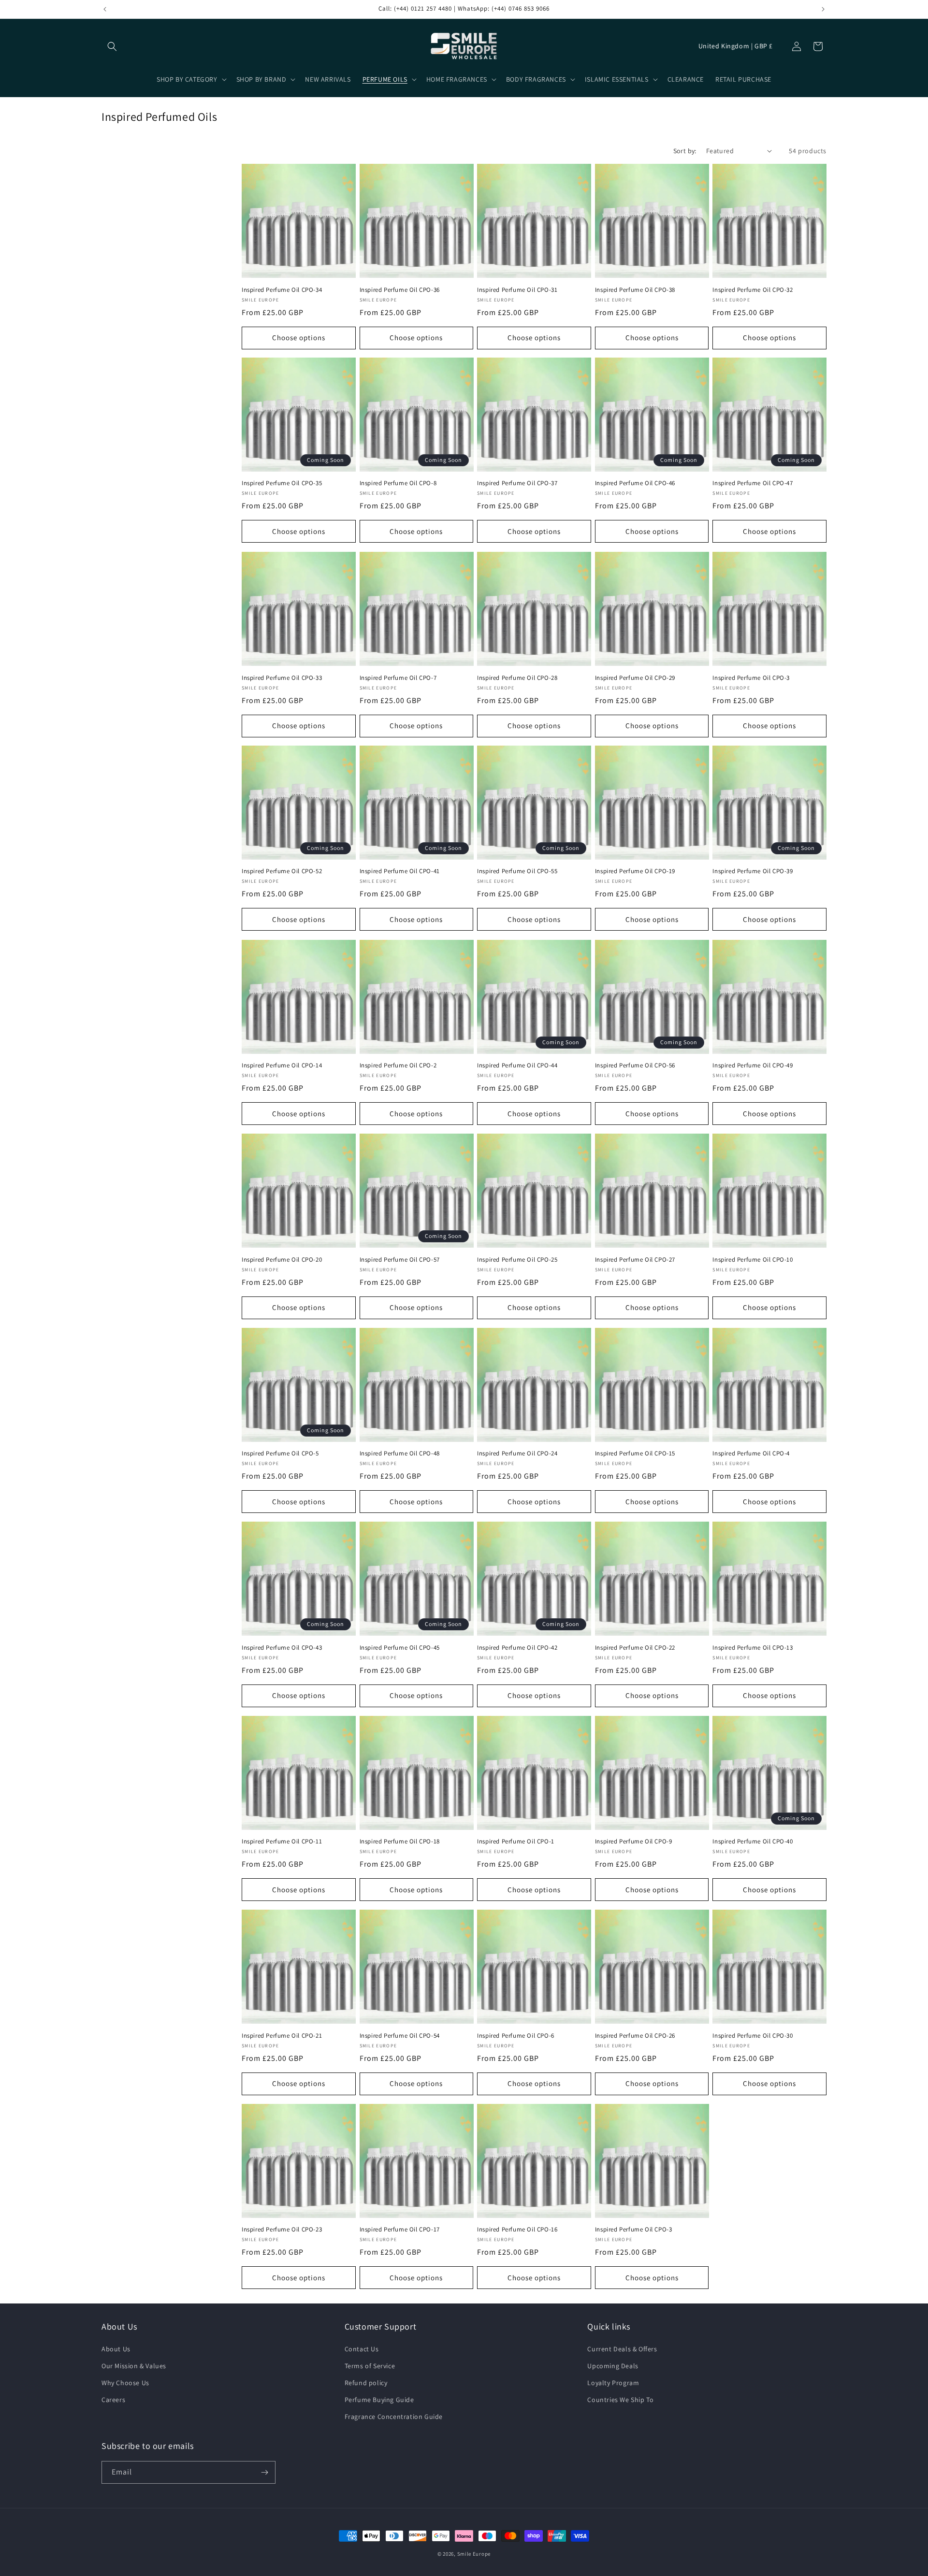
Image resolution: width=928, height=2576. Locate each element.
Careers (113, 2400)
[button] (112, 46)
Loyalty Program (613, 2383)
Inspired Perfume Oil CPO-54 (400, 2036)
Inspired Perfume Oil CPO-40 (753, 1842)
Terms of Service (370, 2366)
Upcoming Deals (613, 2366)
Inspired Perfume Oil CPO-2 (398, 1065)
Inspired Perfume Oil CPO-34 (282, 289)
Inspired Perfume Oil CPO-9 (634, 1842)
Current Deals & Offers (622, 2349)
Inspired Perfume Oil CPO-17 (400, 2230)
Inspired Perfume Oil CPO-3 (751, 677)
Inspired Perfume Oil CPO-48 (400, 1453)
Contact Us (362, 2349)
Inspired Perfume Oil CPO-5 (280, 1453)
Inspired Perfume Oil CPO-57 (400, 1260)
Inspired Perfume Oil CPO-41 (400, 872)
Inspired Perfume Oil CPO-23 (282, 2230)
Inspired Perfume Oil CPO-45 (400, 1648)
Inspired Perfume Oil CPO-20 (282, 1260)
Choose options (299, 338)
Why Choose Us (125, 2383)
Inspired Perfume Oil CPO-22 (635, 1648)
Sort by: (685, 151)
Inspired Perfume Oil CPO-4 (751, 1453)
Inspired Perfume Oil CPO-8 (398, 484)
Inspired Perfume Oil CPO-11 (282, 1842)
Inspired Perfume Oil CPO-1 (516, 1842)
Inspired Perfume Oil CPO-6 (516, 2036)
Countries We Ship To (620, 2400)
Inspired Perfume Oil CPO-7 (398, 677)
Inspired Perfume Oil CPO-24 (517, 1453)
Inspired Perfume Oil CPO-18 (400, 1842)
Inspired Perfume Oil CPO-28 (517, 677)
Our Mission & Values (134, 2366)
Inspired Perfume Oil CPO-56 (635, 1065)
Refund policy (366, 2383)
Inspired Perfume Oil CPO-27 (635, 1260)
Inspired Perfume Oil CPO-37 (517, 484)
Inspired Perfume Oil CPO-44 (517, 1065)
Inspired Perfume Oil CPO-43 (282, 1648)
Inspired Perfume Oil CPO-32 (753, 289)
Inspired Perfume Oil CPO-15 (635, 1453)
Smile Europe (474, 2554)
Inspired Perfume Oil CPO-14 (282, 1065)
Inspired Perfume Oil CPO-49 (753, 1065)
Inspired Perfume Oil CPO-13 (753, 1648)
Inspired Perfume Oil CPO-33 (282, 677)
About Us (116, 2349)
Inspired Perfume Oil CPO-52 (282, 872)
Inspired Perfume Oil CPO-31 (517, 289)
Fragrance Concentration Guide (394, 2417)
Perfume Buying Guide (379, 2400)
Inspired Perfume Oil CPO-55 (517, 872)
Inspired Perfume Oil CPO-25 (517, 1260)
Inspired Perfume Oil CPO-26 (635, 2036)
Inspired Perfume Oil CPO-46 (635, 484)
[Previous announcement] (105, 9)
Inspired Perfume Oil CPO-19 (635, 872)
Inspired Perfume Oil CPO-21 (282, 2036)
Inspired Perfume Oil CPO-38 (635, 289)
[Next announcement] (823, 9)
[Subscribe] (264, 2472)
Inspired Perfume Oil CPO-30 (753, 2036)
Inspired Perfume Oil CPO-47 (753, 484)
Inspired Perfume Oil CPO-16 (517, 2230)
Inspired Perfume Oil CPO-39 (753, 872)
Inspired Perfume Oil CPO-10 (753, 1260)
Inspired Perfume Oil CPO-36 (400, 289)
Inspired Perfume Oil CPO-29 (635, 677)
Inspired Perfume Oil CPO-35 (282, 484)
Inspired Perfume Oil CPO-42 (517, 1648)
